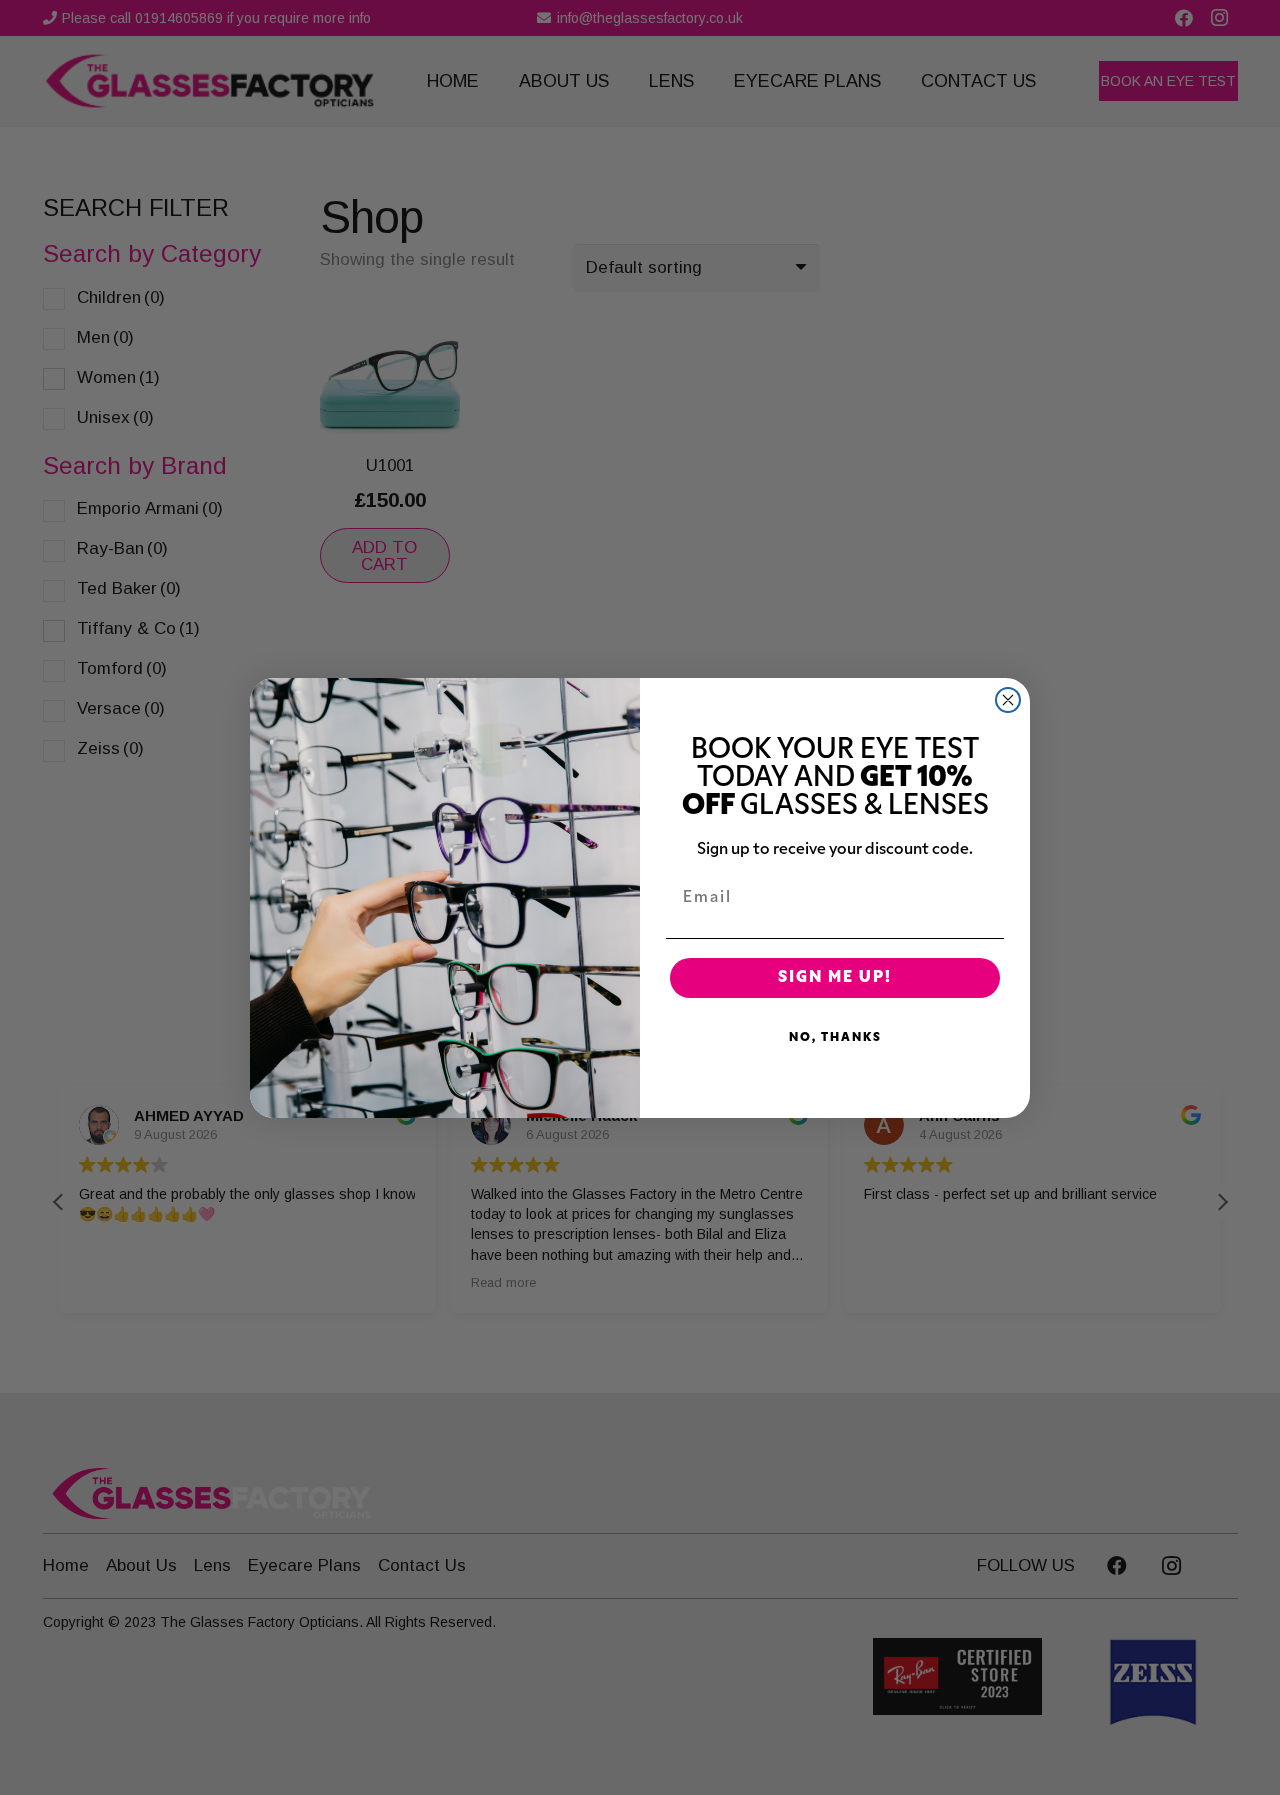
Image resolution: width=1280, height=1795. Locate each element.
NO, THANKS (835, 1038)
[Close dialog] (1008, 700)
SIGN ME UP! (835, 978)
